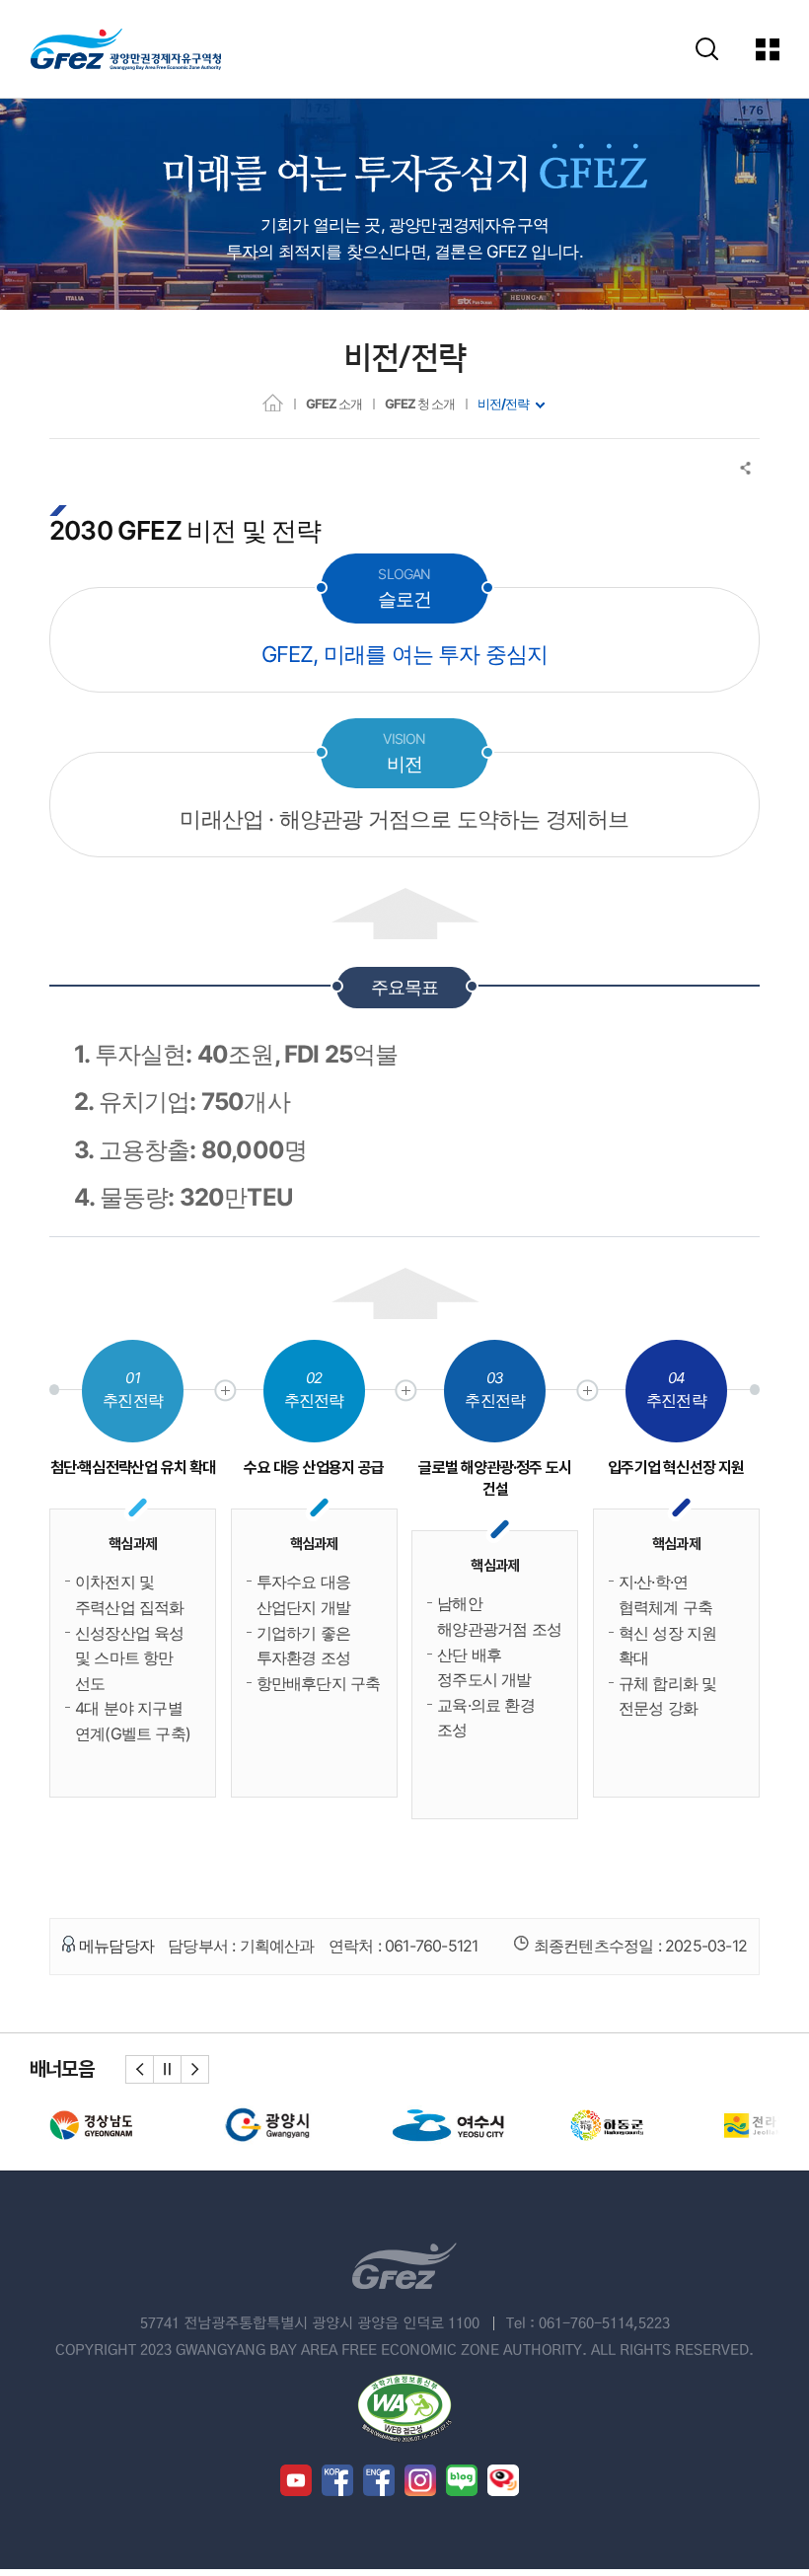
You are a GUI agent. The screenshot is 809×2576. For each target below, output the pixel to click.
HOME (273, 402)
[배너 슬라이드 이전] (140, 2069)
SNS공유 (746, 468)
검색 (707, 49)
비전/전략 (503, 404)
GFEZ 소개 (334, 404)
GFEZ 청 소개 (420, 404)
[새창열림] (102, 2124)
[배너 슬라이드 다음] (195, 2069)
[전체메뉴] (769, 49)
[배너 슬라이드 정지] (167, 2069)
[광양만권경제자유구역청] (126, 49)
